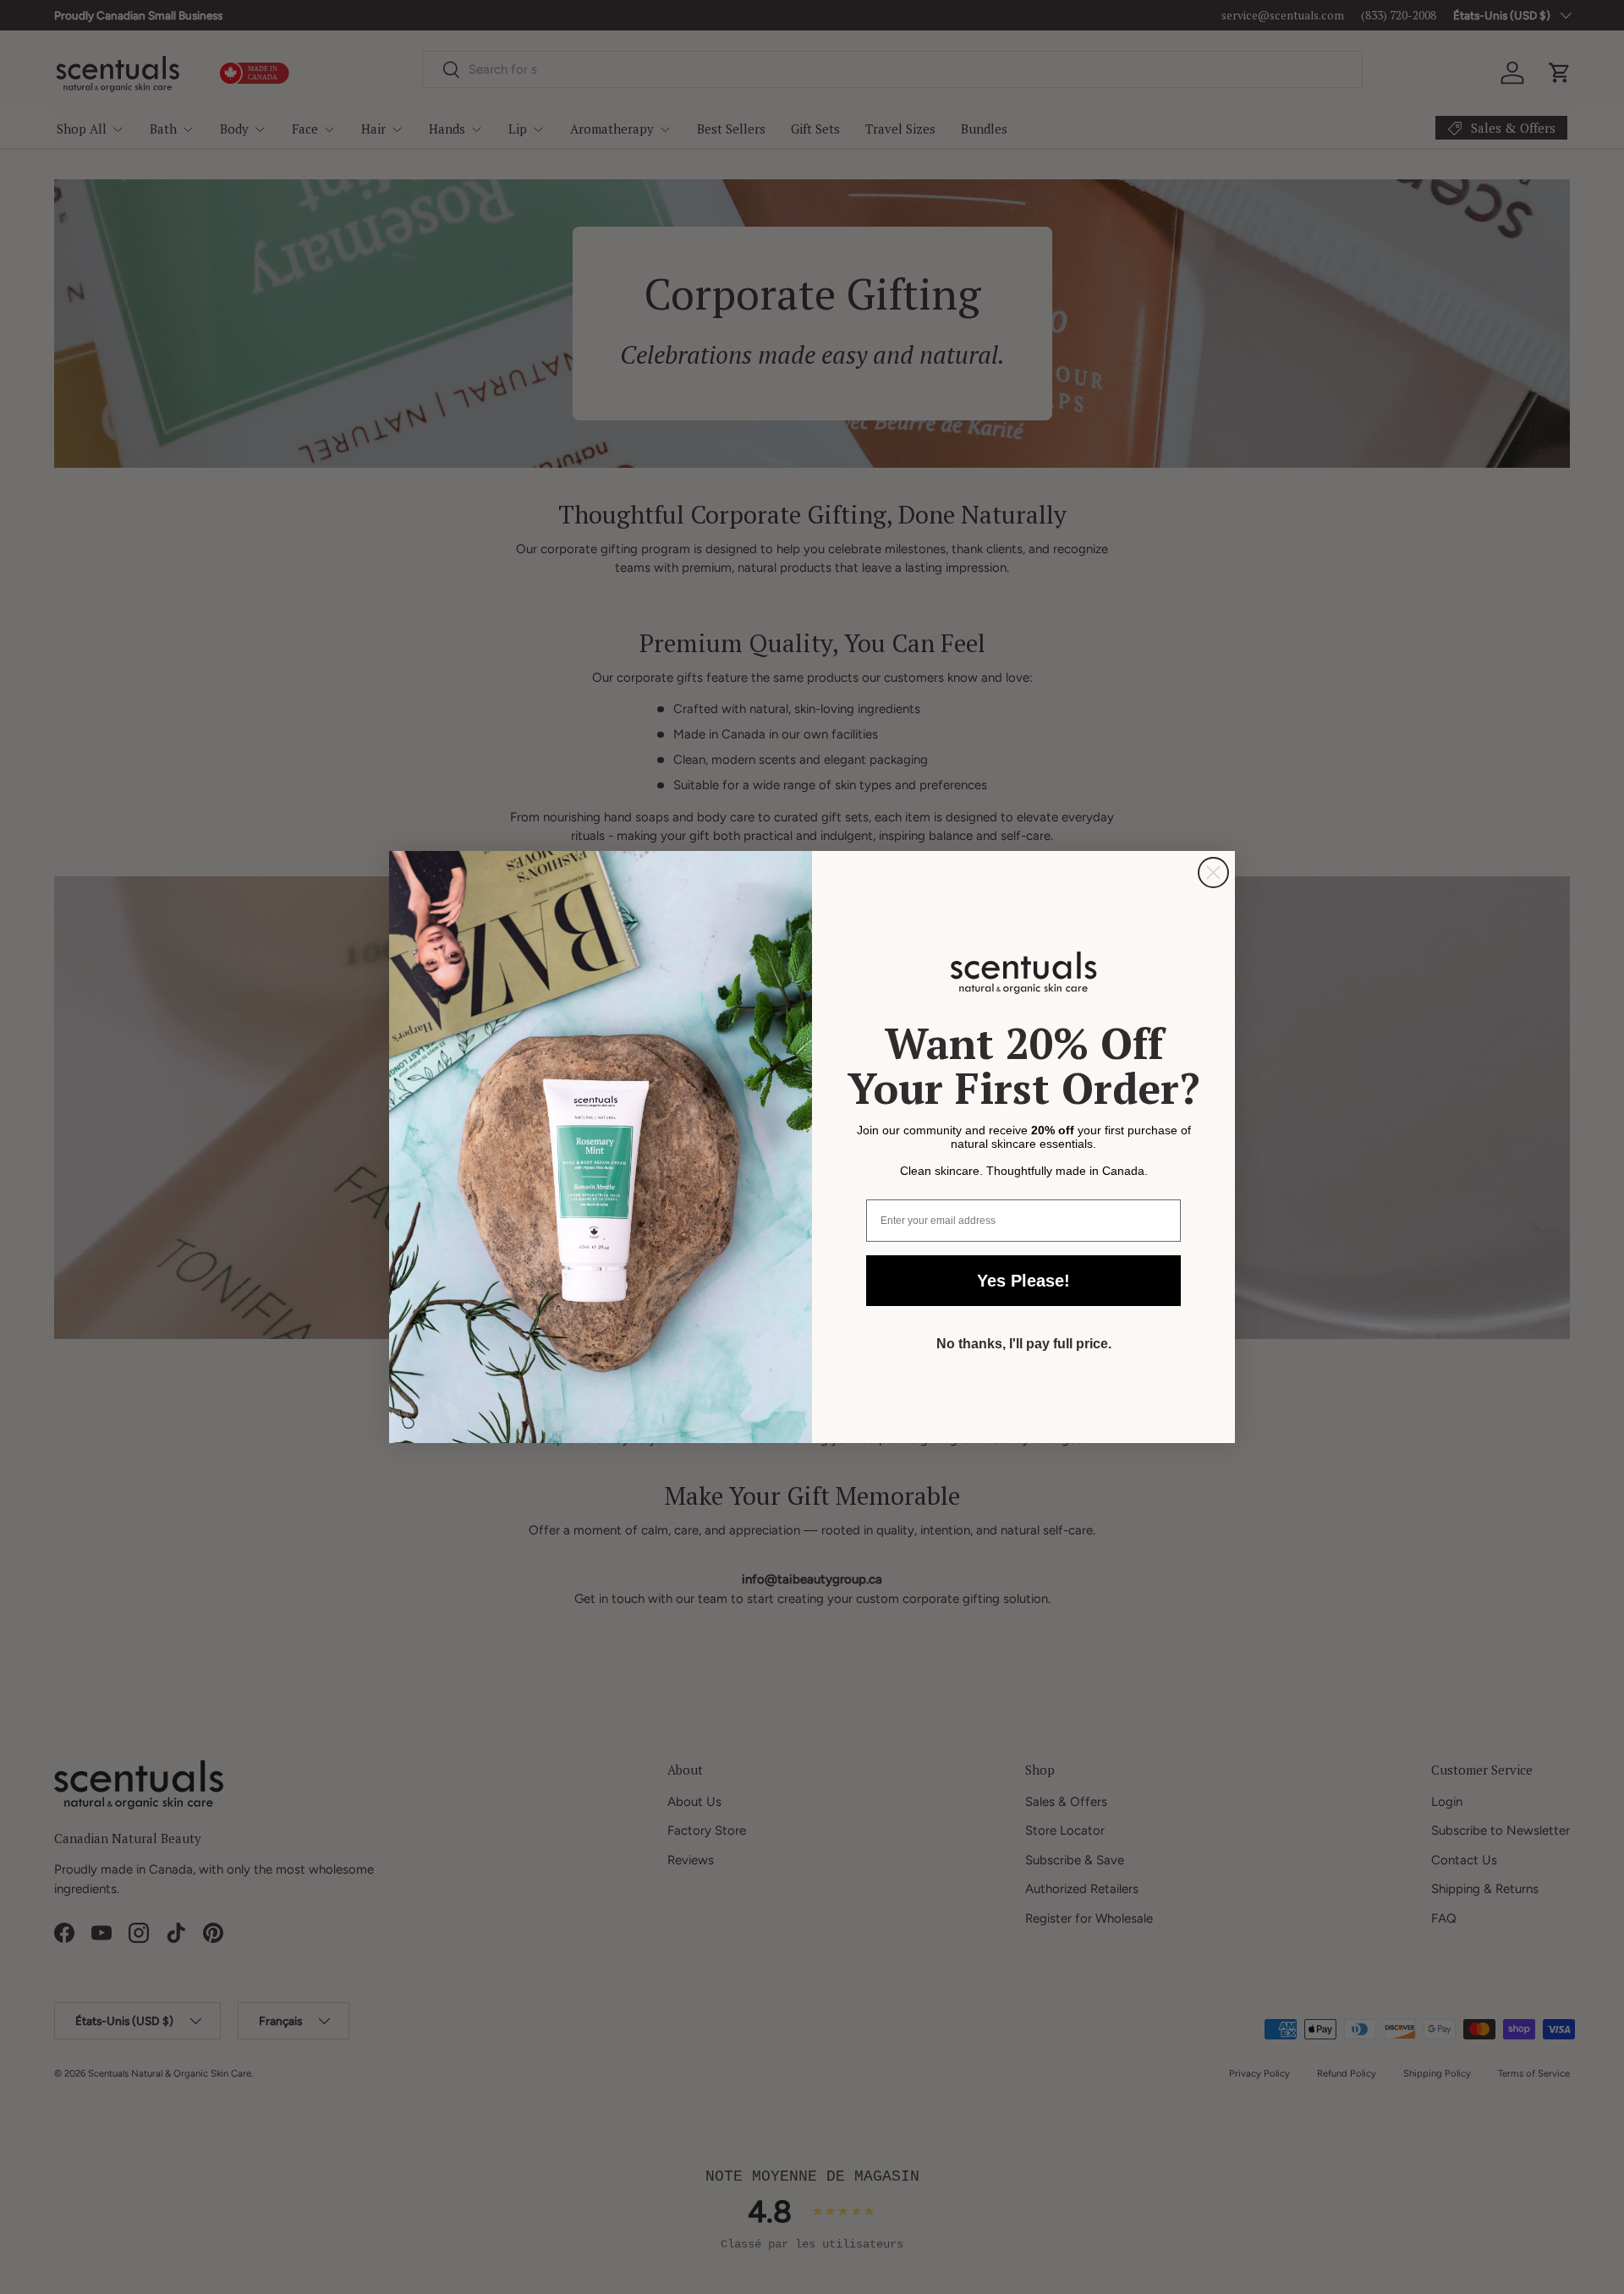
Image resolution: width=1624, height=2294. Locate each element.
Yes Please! (1023, 1281)
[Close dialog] (1213, 873)
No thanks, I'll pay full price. (1024, 1344)
